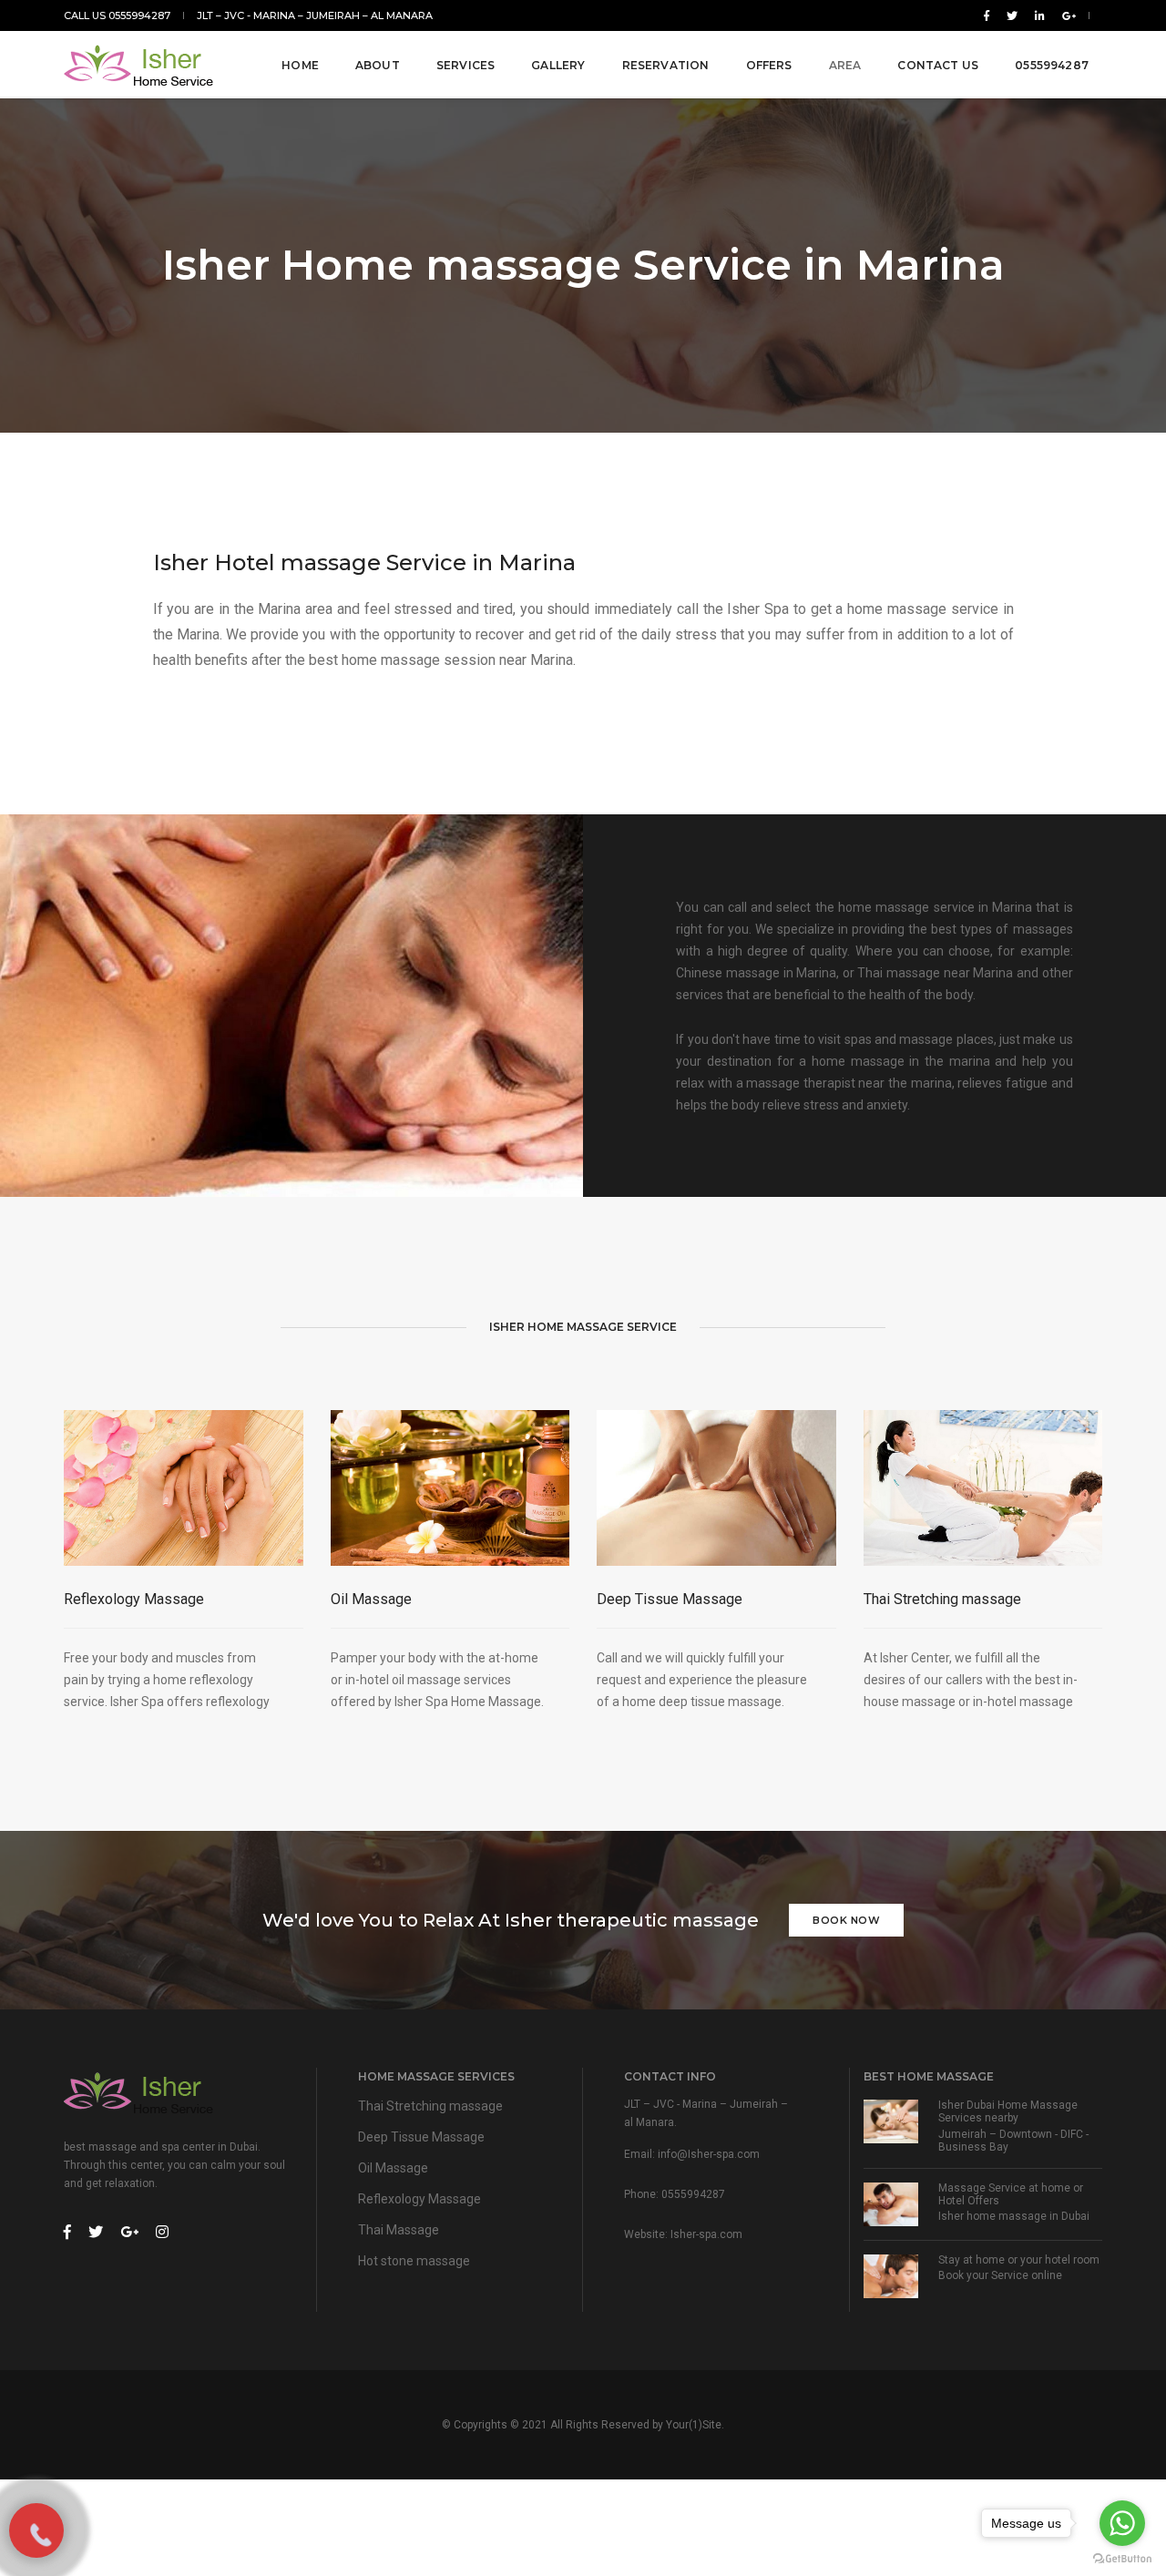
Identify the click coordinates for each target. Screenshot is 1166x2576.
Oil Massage (371, 1599)
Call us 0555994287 (117, 15)
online (1047, 2275)
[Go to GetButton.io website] (1122, 2558)
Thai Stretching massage (942, 1599)
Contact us (938, 65)
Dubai (1075, 2216)
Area (845, 65)
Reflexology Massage (134, 1599)
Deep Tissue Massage (670, 1599)
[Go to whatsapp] (1122, 2523)
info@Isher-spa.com (709, 2154)
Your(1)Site (694, 2425)
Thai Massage (399, 2230)
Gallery (558, 65)
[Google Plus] (1065, 15)
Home (300, 65)
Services (465, 65)
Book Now (846, 1920)
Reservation (666, 65)
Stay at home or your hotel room (1019, 2260)
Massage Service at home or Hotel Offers (1011, 2194)
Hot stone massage (414, 2261)
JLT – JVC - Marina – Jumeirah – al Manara (315, 15)
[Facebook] (987, 15)
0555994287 (1052, 65)
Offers (769, 65)
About (378, 65)
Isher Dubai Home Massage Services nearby (1008, 2111)
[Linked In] (1040, 15)
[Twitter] (1012, 15)
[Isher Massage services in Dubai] (141, 66)
